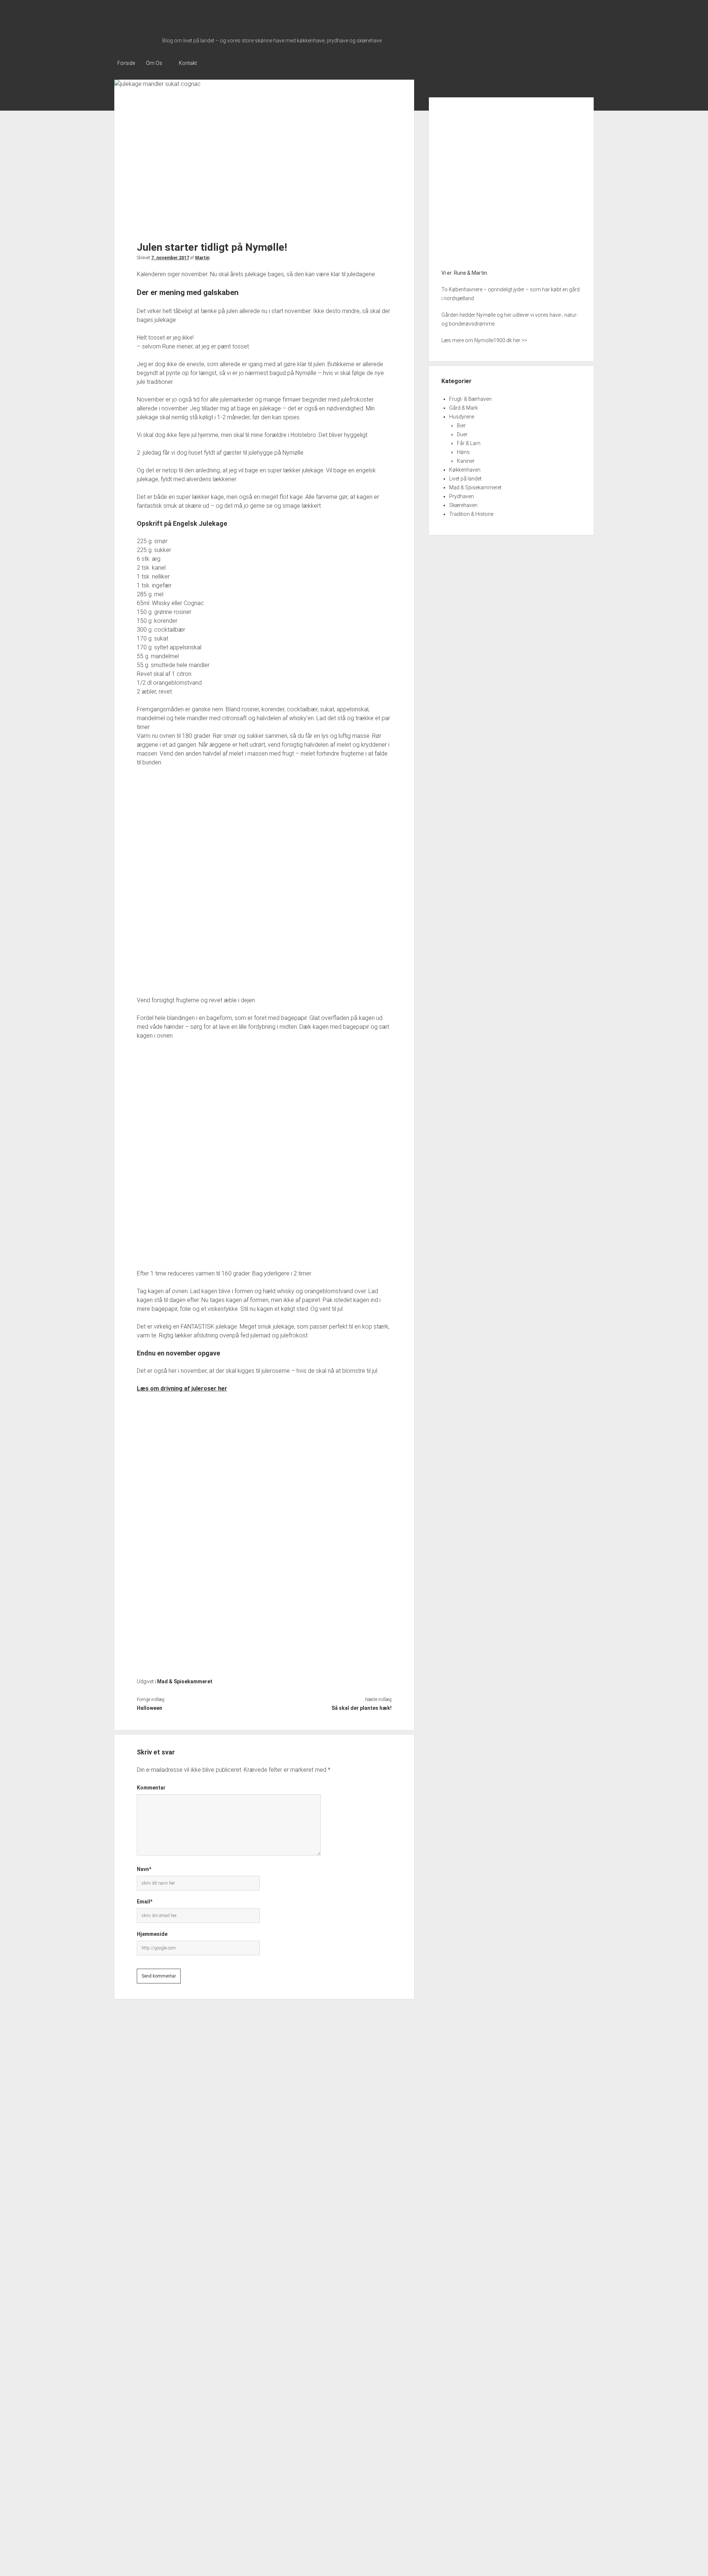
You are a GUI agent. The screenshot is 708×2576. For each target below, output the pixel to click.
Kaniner (466, 461)
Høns (463, 452)
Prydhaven (461, 496)
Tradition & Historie (471, 514)
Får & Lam (469, 443)
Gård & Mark (464, 408)
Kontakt (188, 63)
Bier (461, 426)
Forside (126, 63)
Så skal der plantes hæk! (361, 1708)
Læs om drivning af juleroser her (182, 1388)
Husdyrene (462, 417)
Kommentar (151, 1788)
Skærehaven (463, 505)
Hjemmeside (152, 1934)
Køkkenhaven (465, 470)
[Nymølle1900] (136, 40)
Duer (462, 434)
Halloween (150, 1708)
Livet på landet (465, 479)
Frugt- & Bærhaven (470, 399)
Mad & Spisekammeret (185, 1681)
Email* (145, 1902)
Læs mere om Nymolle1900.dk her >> (484, 340)
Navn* (144, 1869)
